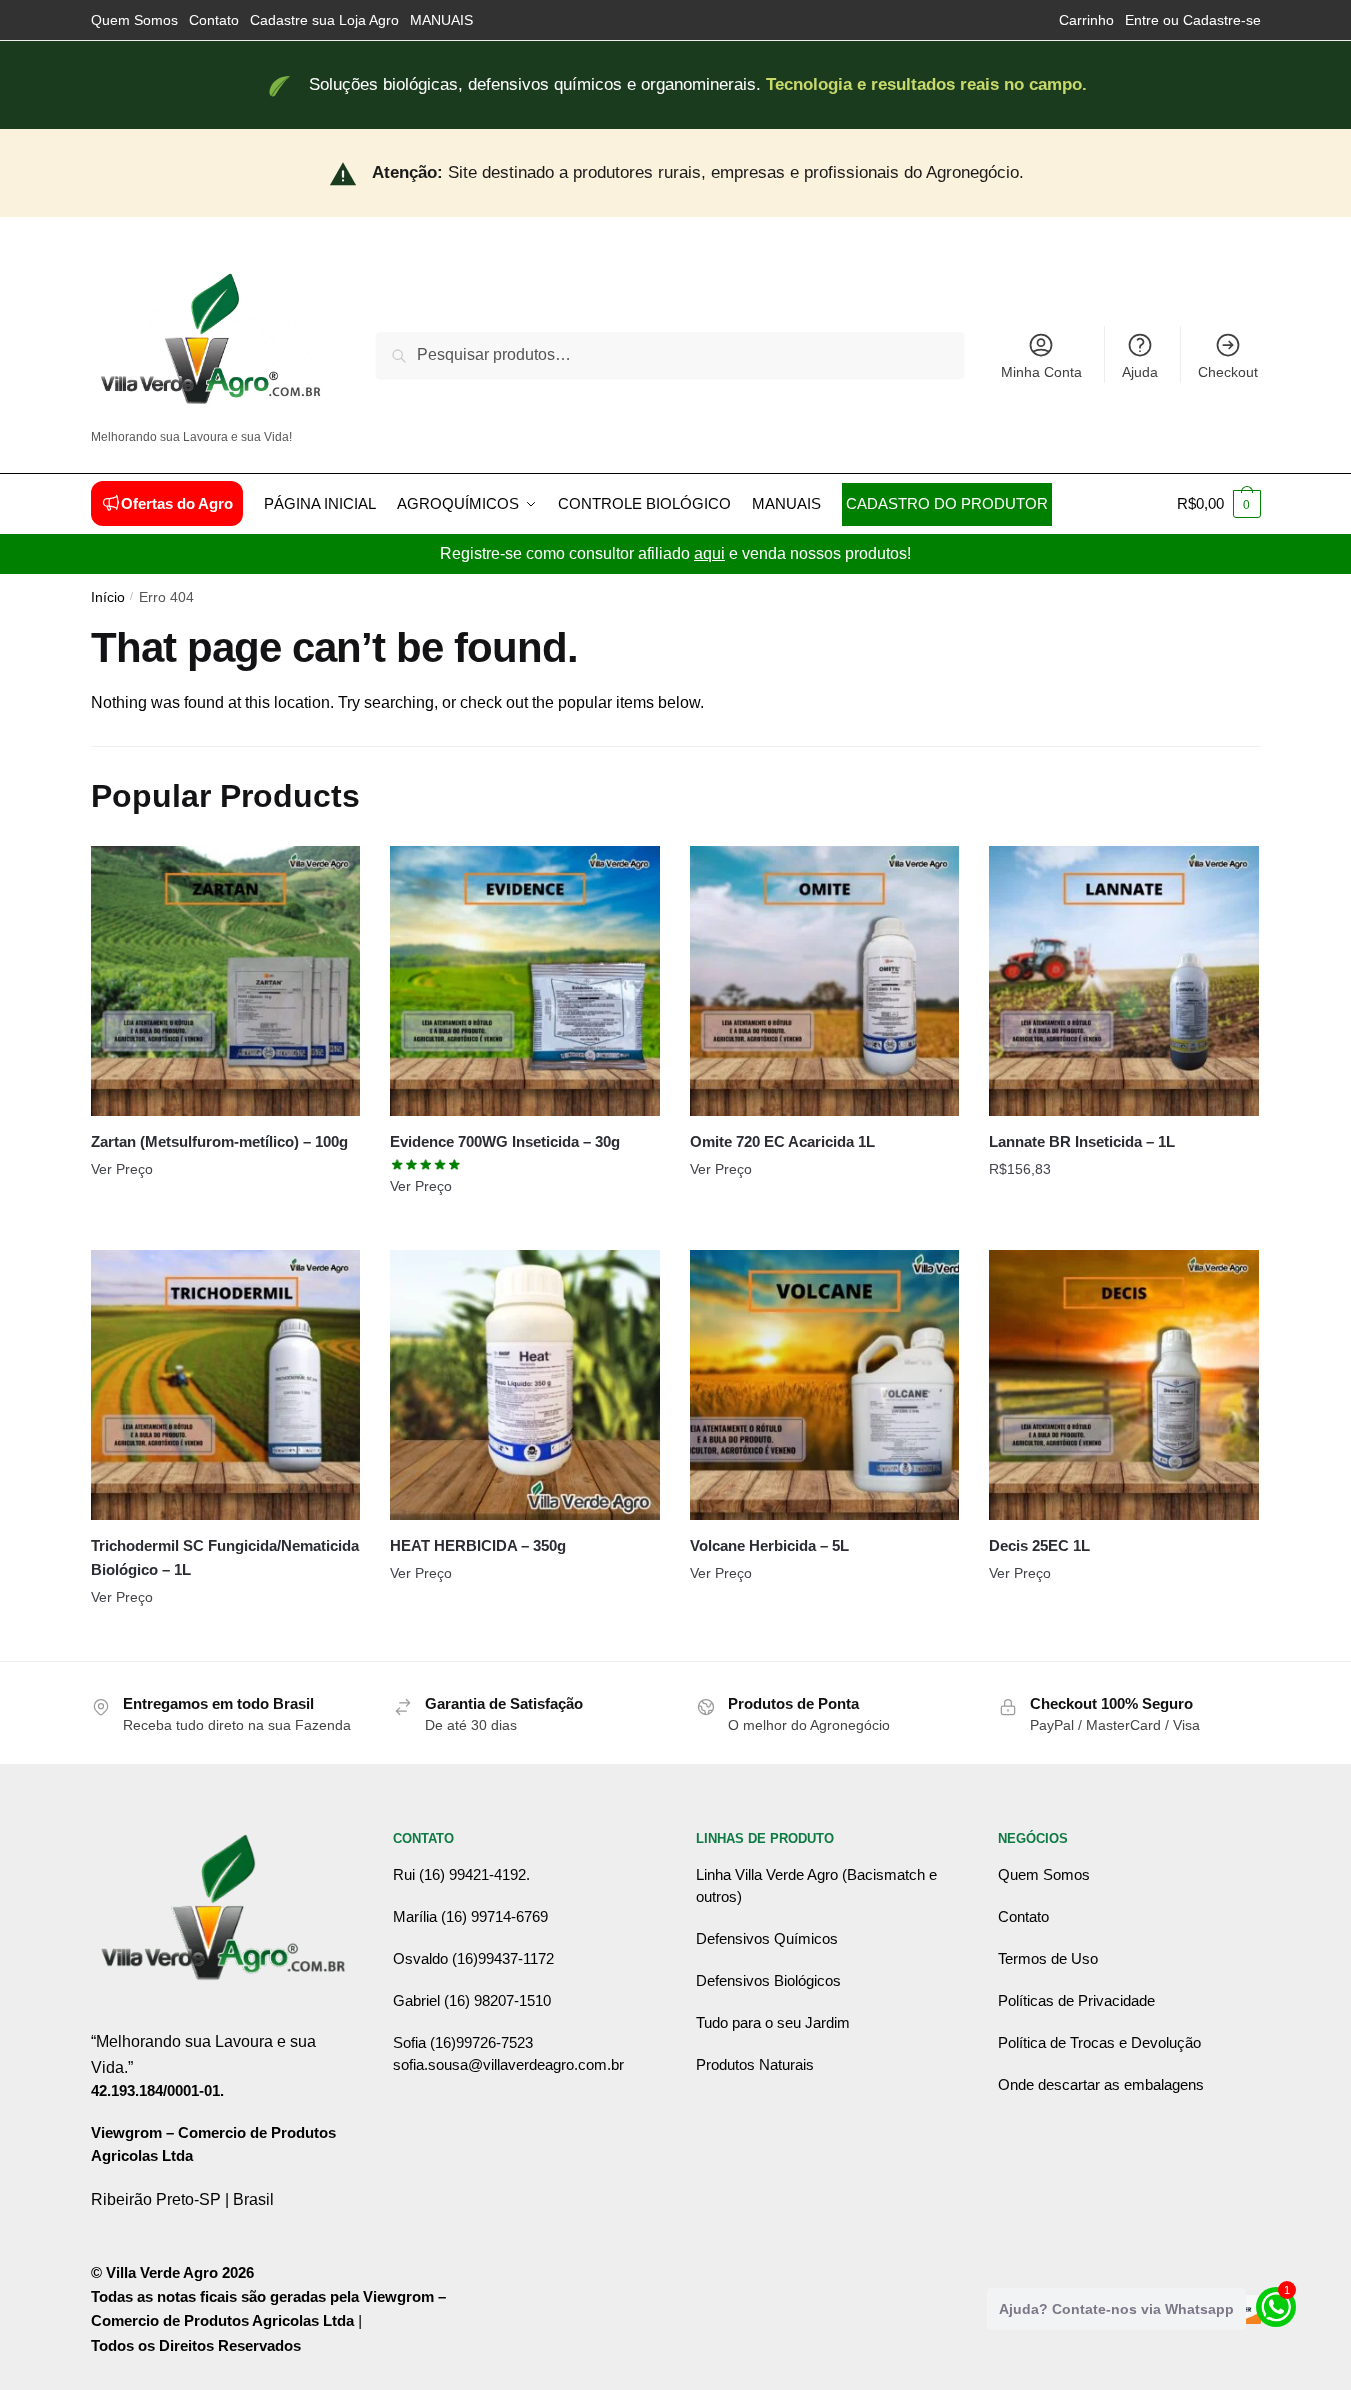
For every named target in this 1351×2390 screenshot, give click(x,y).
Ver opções (225, 1227)
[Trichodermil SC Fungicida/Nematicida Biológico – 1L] (226, 1385)
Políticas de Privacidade (1076, 2000)
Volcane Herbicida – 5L (769, 1545)
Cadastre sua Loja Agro (324, 20)
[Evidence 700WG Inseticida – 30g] (525, 981)
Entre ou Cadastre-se (1193, 20)
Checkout (1228, 372)
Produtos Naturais (755, 2064)
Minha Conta (1041, 372)
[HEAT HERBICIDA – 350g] (525, 1385)
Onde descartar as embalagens (1101, 2084)
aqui (709, 553)
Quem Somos (134, 20)
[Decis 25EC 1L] (1124, 1385)
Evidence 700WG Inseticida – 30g (505, 1141)
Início (108, 597)
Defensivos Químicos (767, 1938)
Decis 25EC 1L (1039, 1545)
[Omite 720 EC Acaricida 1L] (825, 981)
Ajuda (1140, 372)
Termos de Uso (1048, 1958)
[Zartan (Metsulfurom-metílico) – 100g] (226, 981)
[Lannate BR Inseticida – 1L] (1124, 981)
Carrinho (1086, 20)
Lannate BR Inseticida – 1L (1082, 1141)
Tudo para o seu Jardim (773, 2022)
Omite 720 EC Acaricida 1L (782, 1141)
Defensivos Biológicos (768, 1980)
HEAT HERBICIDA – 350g (478, 1545)
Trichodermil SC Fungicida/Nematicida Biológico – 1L (225, 1557)
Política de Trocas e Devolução (1099, 2042)
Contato (214, 20)
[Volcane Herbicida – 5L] (825, 1385)
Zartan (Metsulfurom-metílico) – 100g (219, 1141)
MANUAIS (441, 20)
